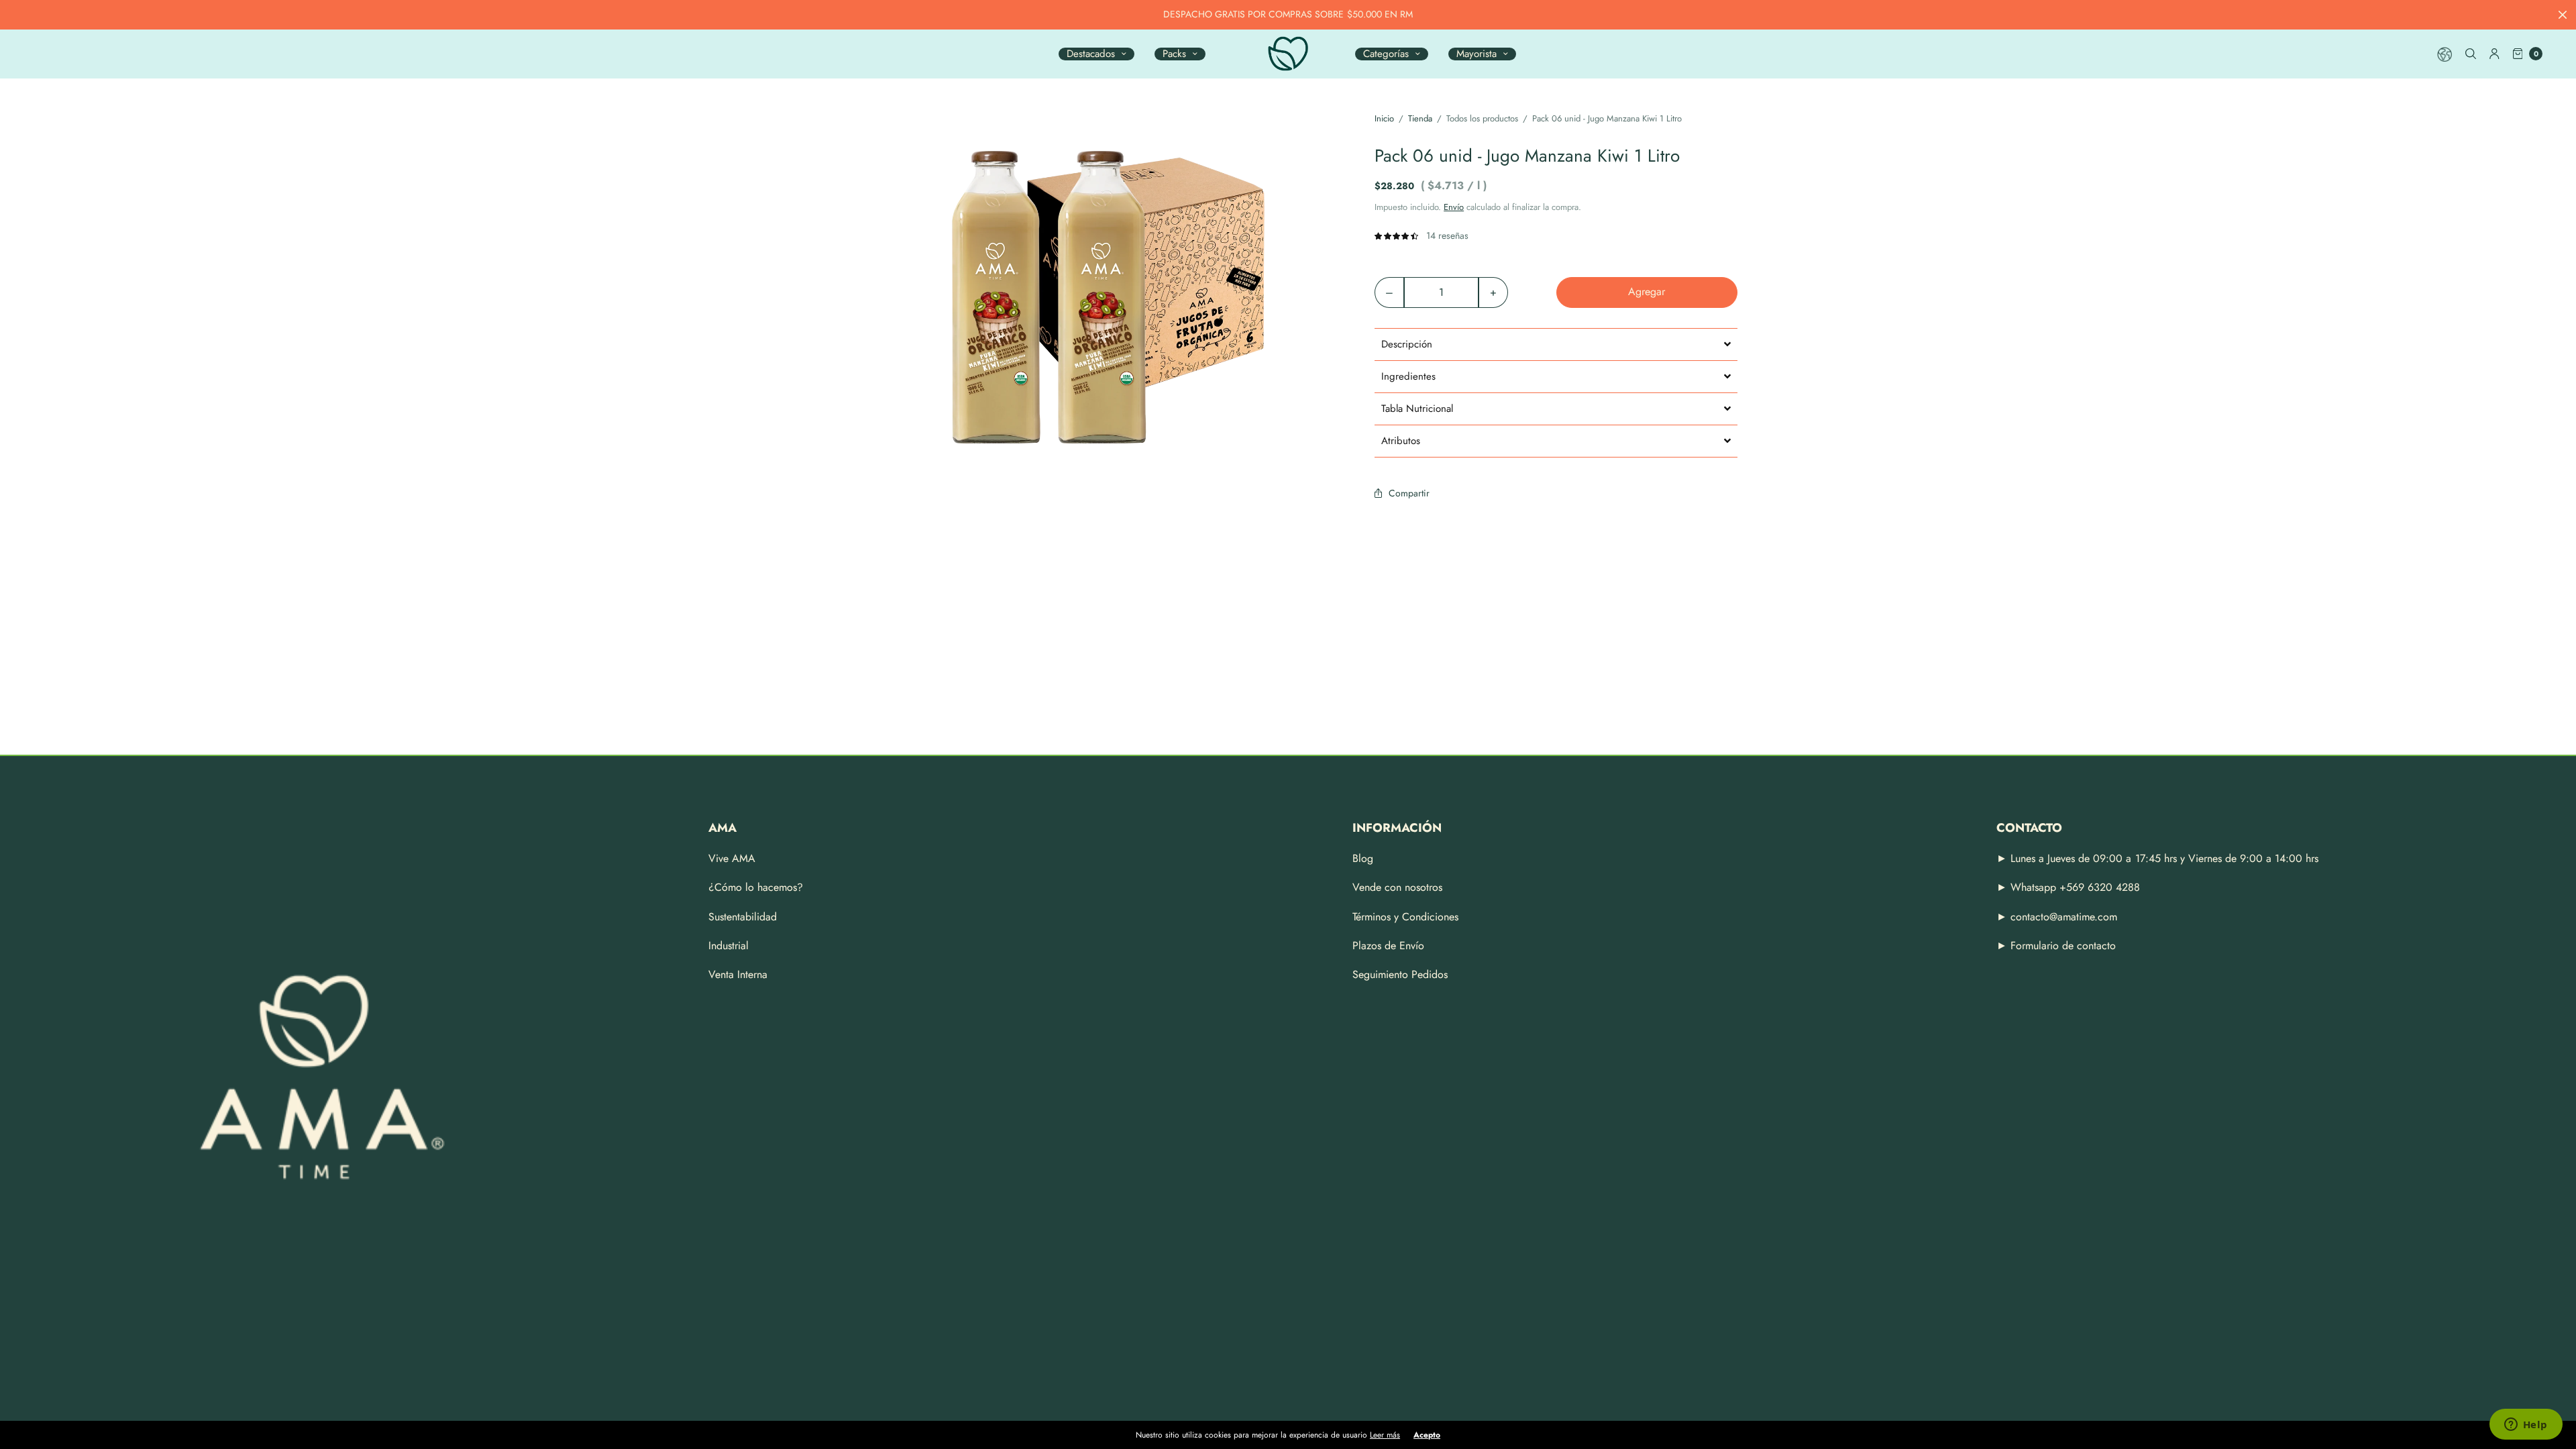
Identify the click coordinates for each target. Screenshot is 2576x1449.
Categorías (1386, 54)
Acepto (1427, 1435)
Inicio (1384, 118)
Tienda (1420, 118)
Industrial (729, 946)
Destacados (1091, 54)
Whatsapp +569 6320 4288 (2074, 887)
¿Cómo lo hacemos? (756, 887)
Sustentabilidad (743, 917)
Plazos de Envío (1388, 946)
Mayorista (1477, 54)
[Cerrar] (2563, 15)
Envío (1454, 207)
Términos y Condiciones (1405, 917)
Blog (1363, 858)
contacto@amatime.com (2064, 917)
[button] (1556, 344)
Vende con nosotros (1397, 887)
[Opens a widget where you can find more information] (2526, 1426)
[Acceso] (2494, 54)
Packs (1174, 54)
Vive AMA (732, 858)
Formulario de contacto (2063, 946)
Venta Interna (738, 974)
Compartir (1409, 493)
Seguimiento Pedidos (1400, 974)
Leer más (1385, 1435)
